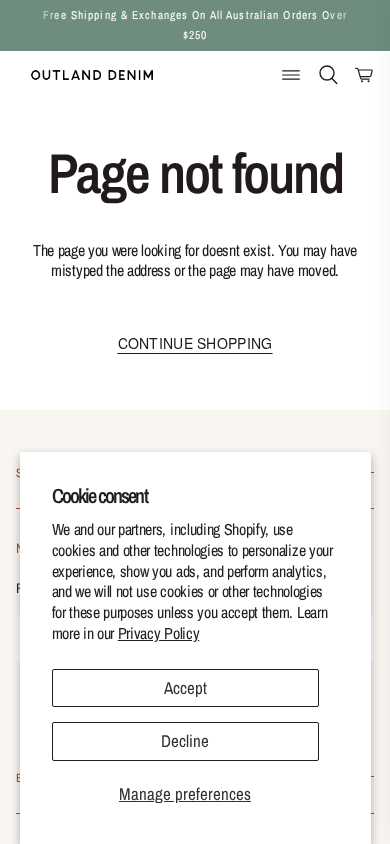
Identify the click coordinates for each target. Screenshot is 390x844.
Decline (185, 740)
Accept (185, 687)
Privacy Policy (159, 633)
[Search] (328, 74)
